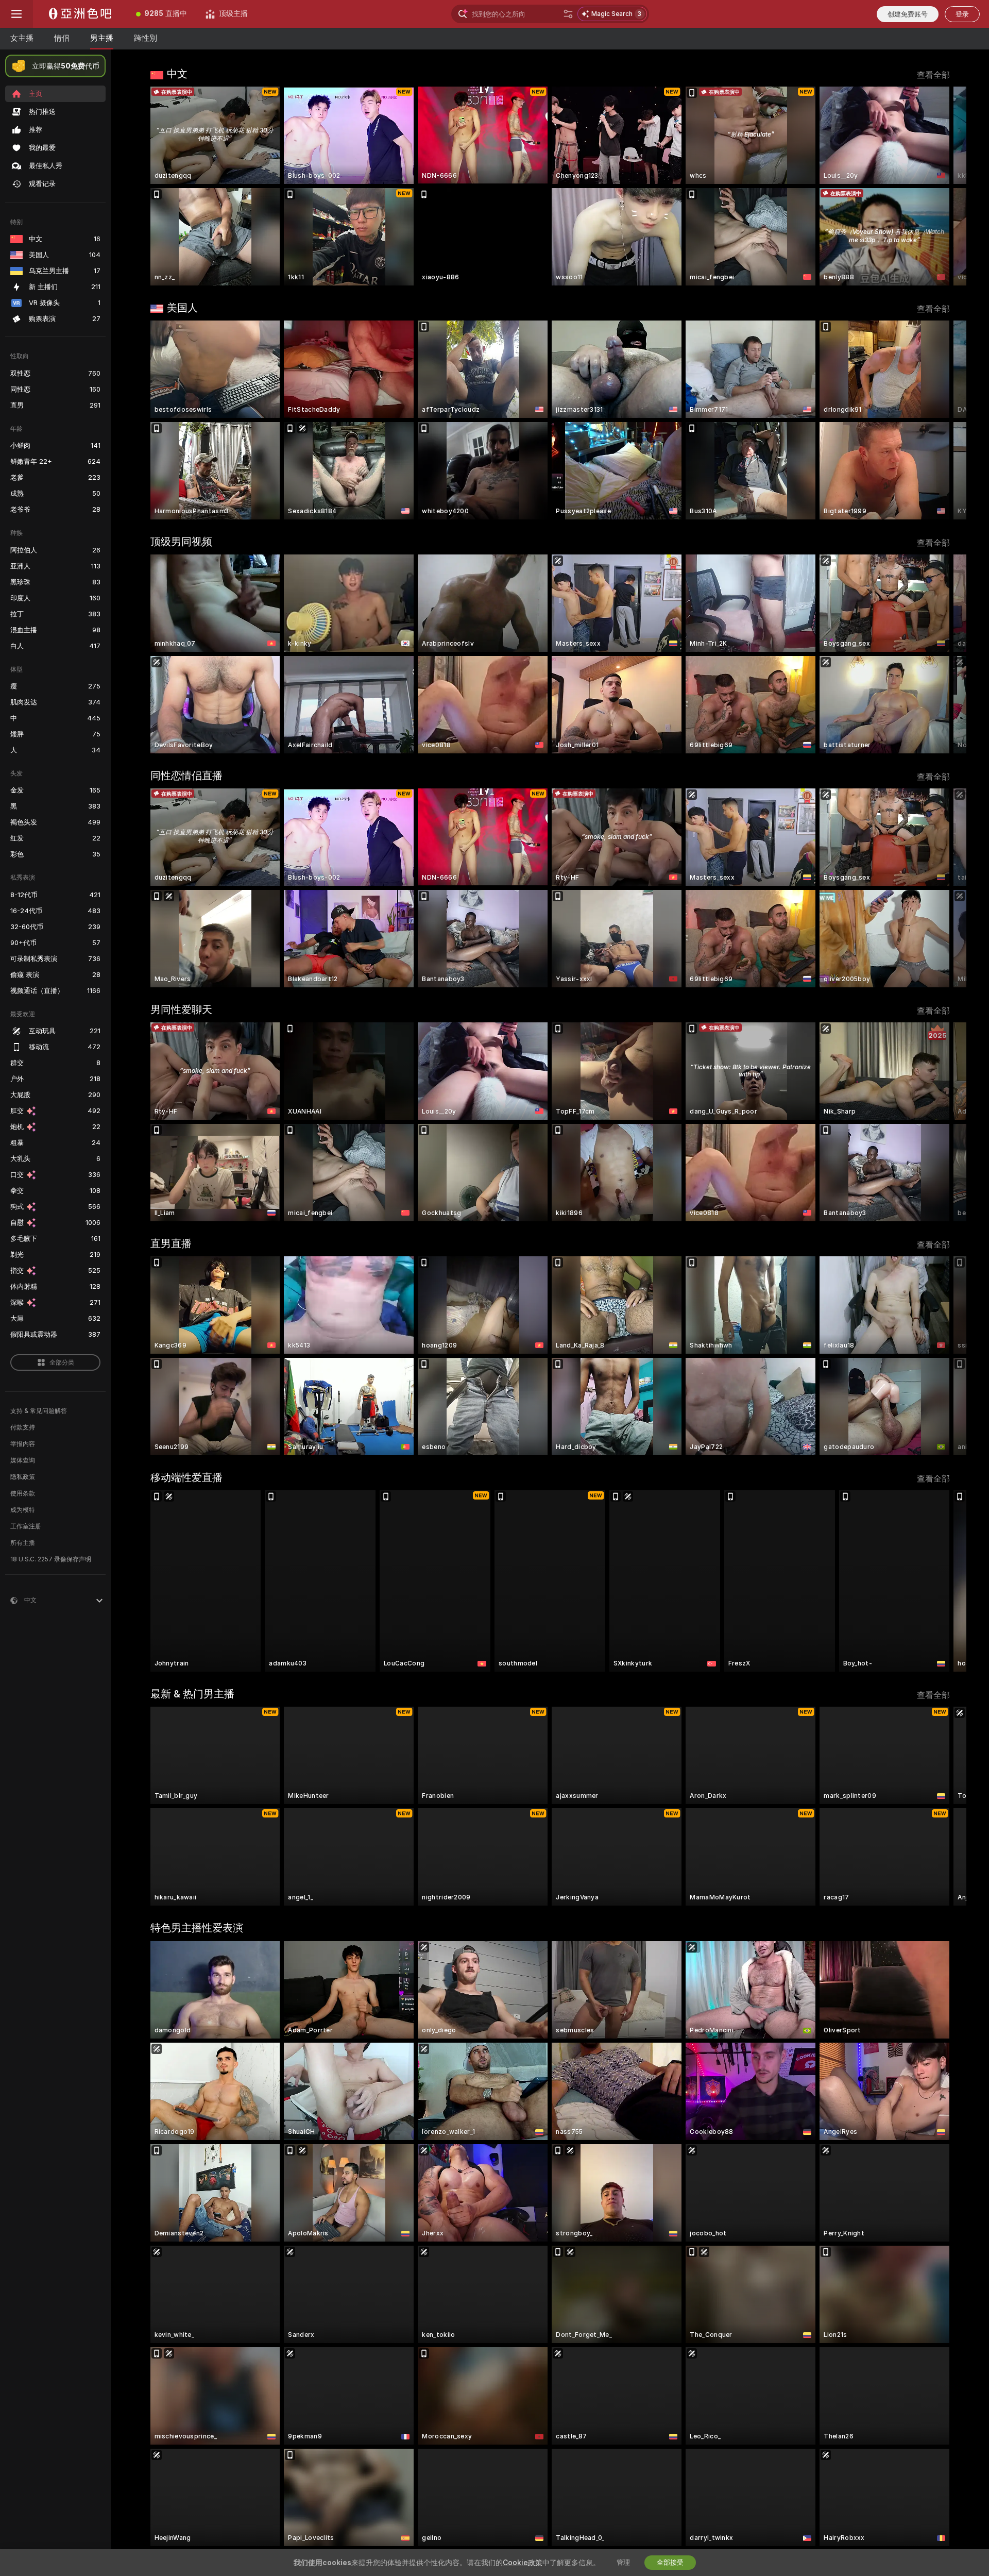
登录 (962, 14)
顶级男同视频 (181, 542)
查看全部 (933, 75)
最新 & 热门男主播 (192, 1694)
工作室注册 (26, 1526)
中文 (177, 74)
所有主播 (23, 1543)
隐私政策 (23, 1477)
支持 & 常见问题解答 (39, 1411)
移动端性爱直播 (186, 1477)
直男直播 (171, 1243)
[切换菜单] (16, 14)
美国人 (182, 308)
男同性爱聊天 (181, 1009)
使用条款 (23, 1493)
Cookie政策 (523, 2563)
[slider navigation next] (941, 186)
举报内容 (23, 1444)
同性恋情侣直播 (186, 776)
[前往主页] (80, 14)
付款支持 (23, 1427)
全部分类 (62, 1362)
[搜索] (568, 14)
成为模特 (23, 1510)
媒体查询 (23, 1460)
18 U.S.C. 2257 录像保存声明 (51, 1559)
